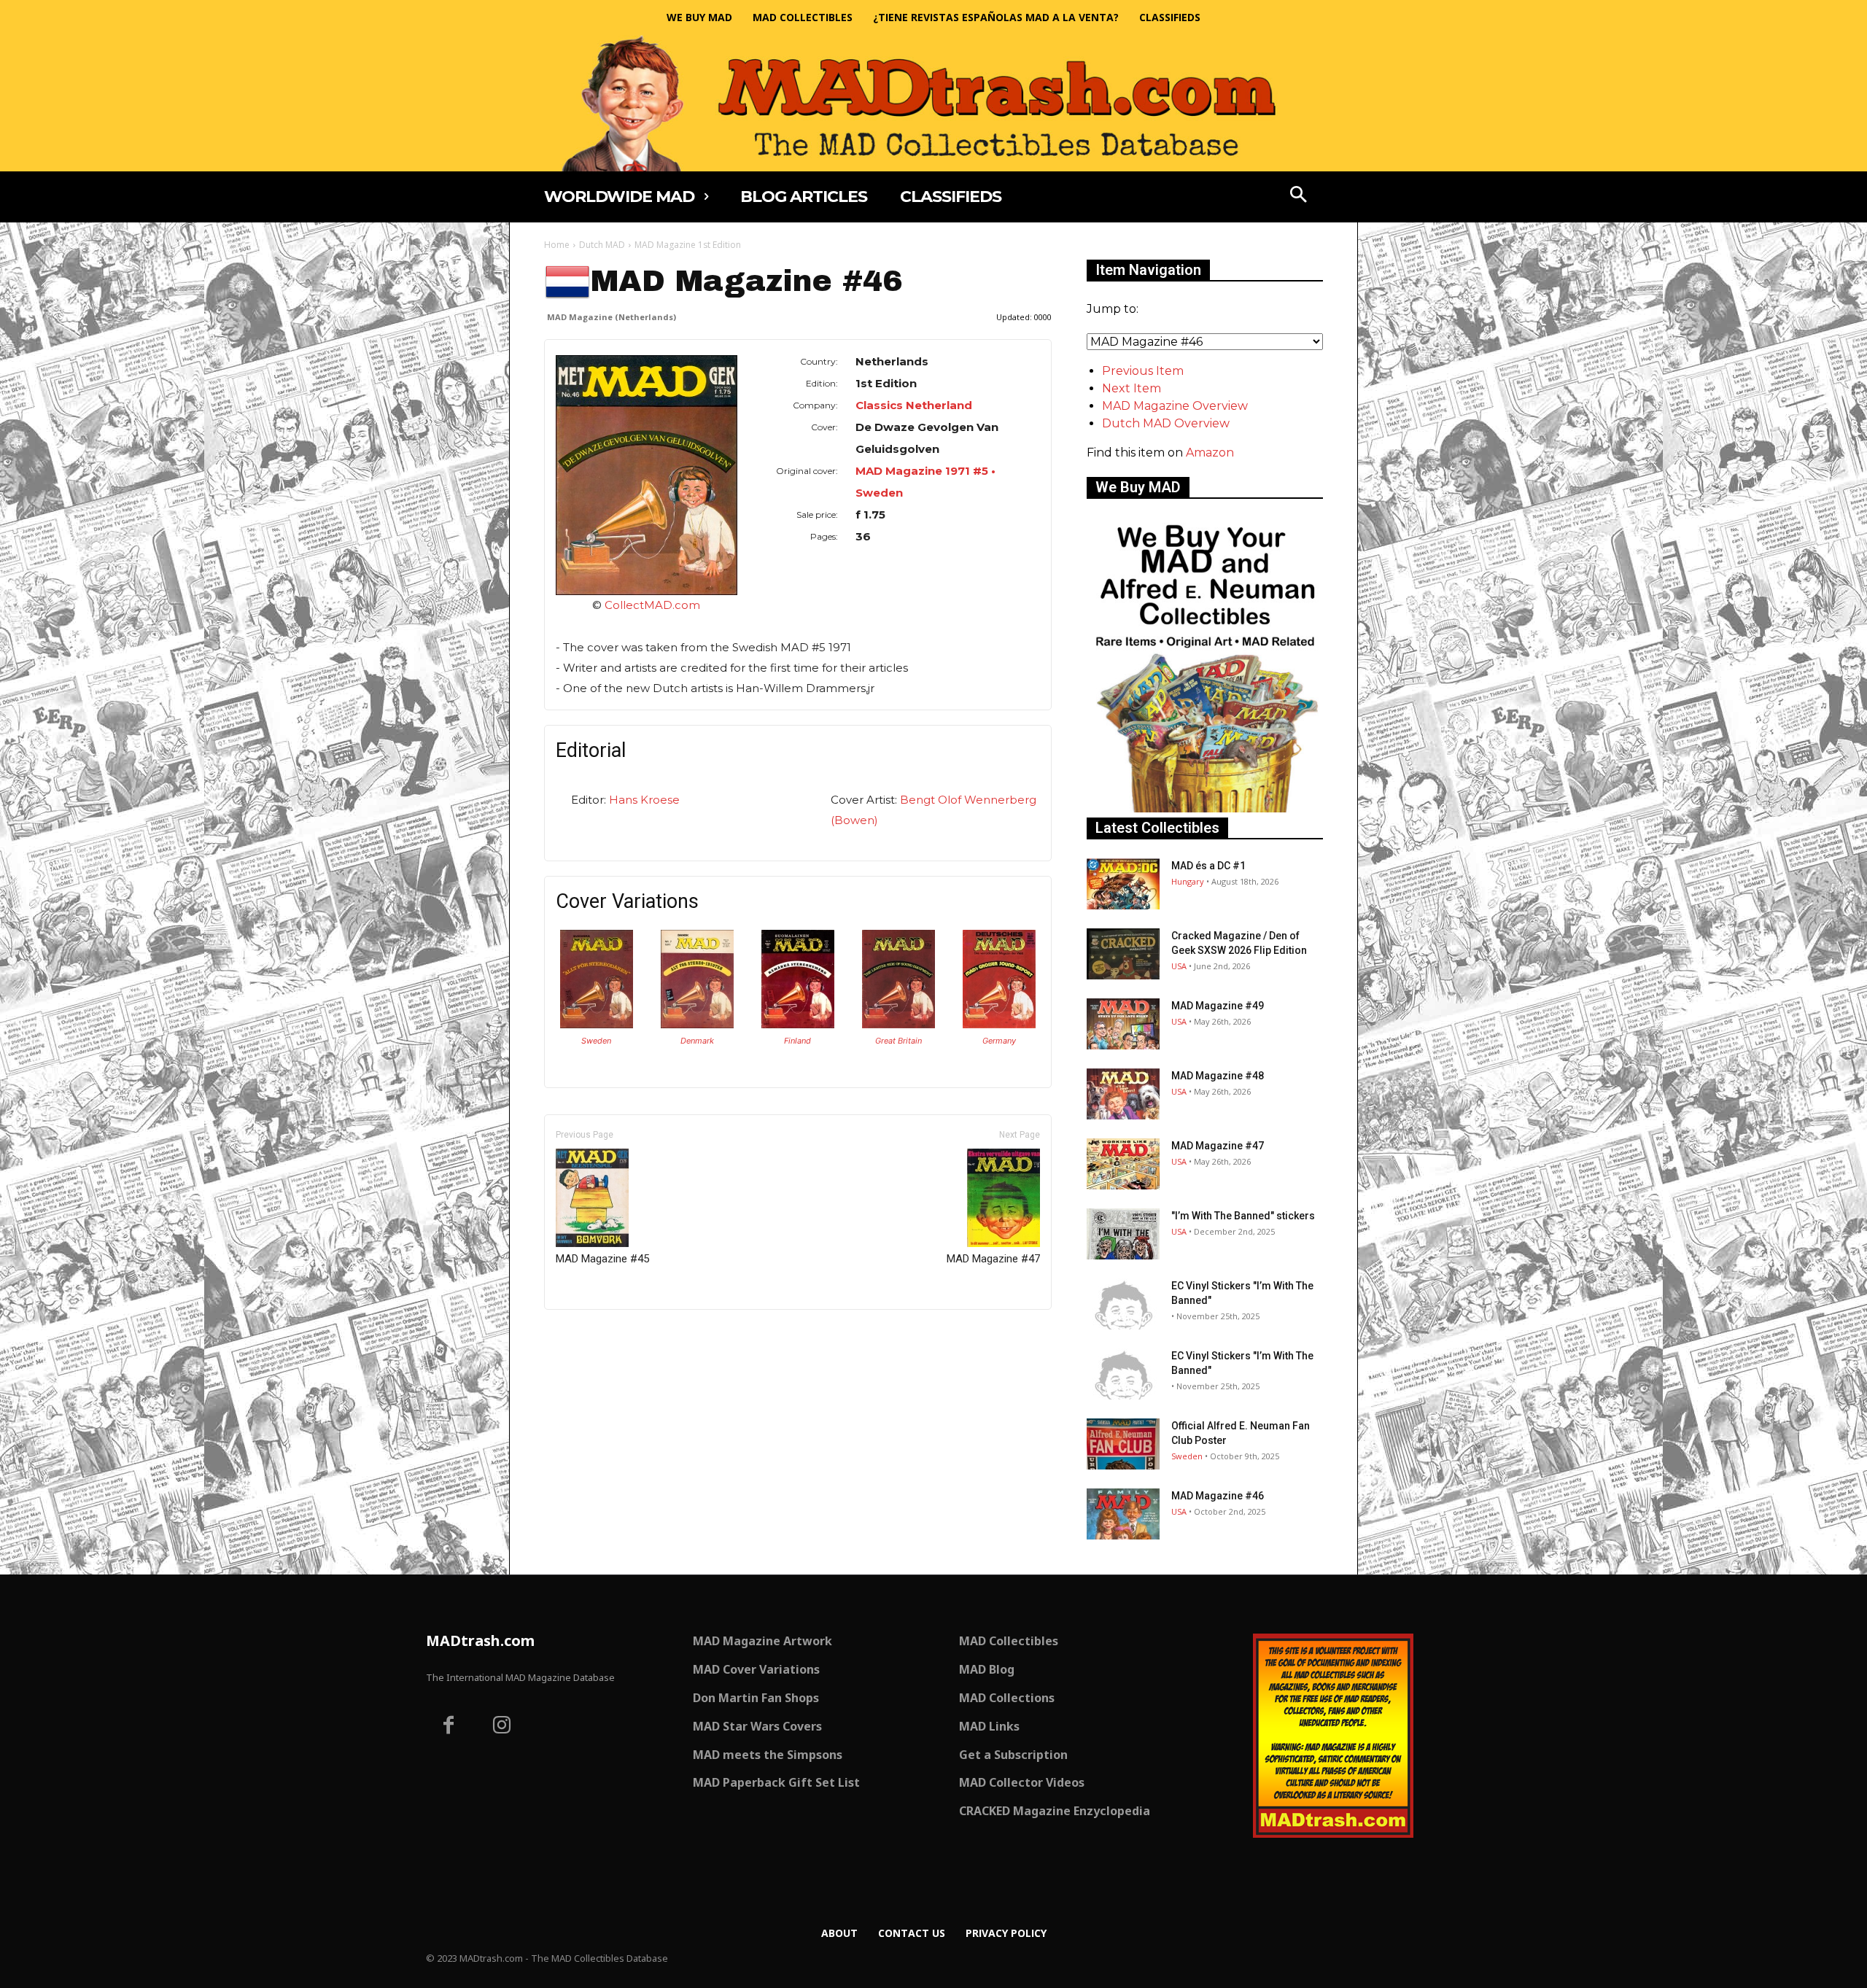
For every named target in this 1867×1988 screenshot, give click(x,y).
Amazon (1210, 453)
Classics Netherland (914, 405)
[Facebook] (449, 1727)
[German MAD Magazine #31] (999, 1024)
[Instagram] (502, 1727)
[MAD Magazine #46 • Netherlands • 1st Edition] (647, 475)
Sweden (596, 1041)
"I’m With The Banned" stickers (1243, 1216)
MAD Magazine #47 (993, 1259)
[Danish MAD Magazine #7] (697, 1024)
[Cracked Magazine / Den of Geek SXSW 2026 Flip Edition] (1123, 954)
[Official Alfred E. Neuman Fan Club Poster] (1123, 1444)
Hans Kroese (644, 800)
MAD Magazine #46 (1218, 1496)
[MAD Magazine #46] (1123, 1514)
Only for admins (595, 1334)
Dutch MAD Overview (1166, 423)
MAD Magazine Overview (1175, 406)
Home (557, 245)
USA (1179, 966)
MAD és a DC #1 (1208, 866)
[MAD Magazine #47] (1123, 1164)
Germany (999, 1041)
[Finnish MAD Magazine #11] (798, 1024)
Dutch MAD (602, 245)
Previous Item (1143, 371)
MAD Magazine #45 (602, 1259)
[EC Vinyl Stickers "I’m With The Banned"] (1123, 1304)
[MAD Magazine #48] (1123, 1094)
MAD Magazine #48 (1218, 1076)
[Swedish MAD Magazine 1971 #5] (597, 1024)
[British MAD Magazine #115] (898, 1024)
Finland (797, 1041)
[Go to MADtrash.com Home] (933, 103)
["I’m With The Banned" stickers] (1123, 1234)
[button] (1299, 196)
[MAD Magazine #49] (1123, 1024)
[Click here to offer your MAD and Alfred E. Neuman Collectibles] (1205, 808)
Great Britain (898, 1041)
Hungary (1188, 881)
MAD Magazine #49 (1218, 1006)
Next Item (1132, 388)
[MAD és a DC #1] (1123, 884)
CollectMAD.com (652, 605)
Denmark (697, 1041)
